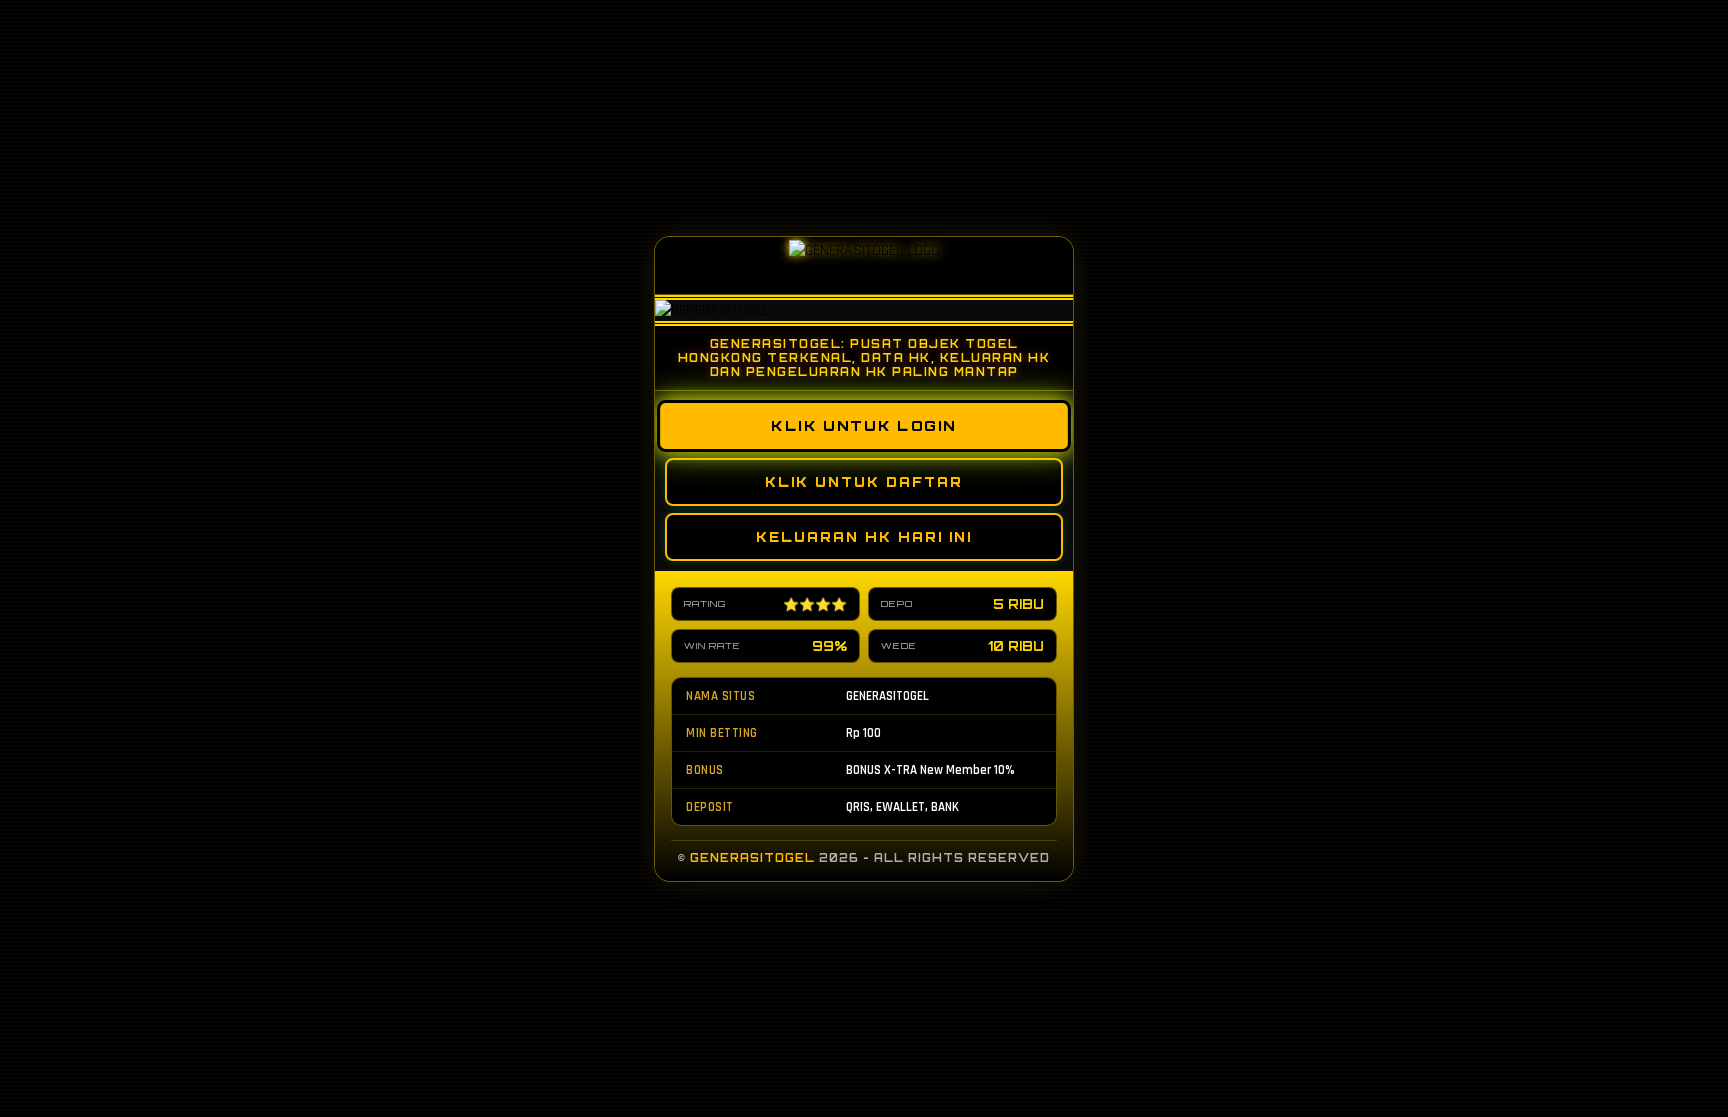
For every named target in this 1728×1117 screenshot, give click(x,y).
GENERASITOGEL (752, 858)
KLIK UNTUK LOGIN (863, 425)
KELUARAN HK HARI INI (864, 537)
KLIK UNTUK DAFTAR (864, 482)
